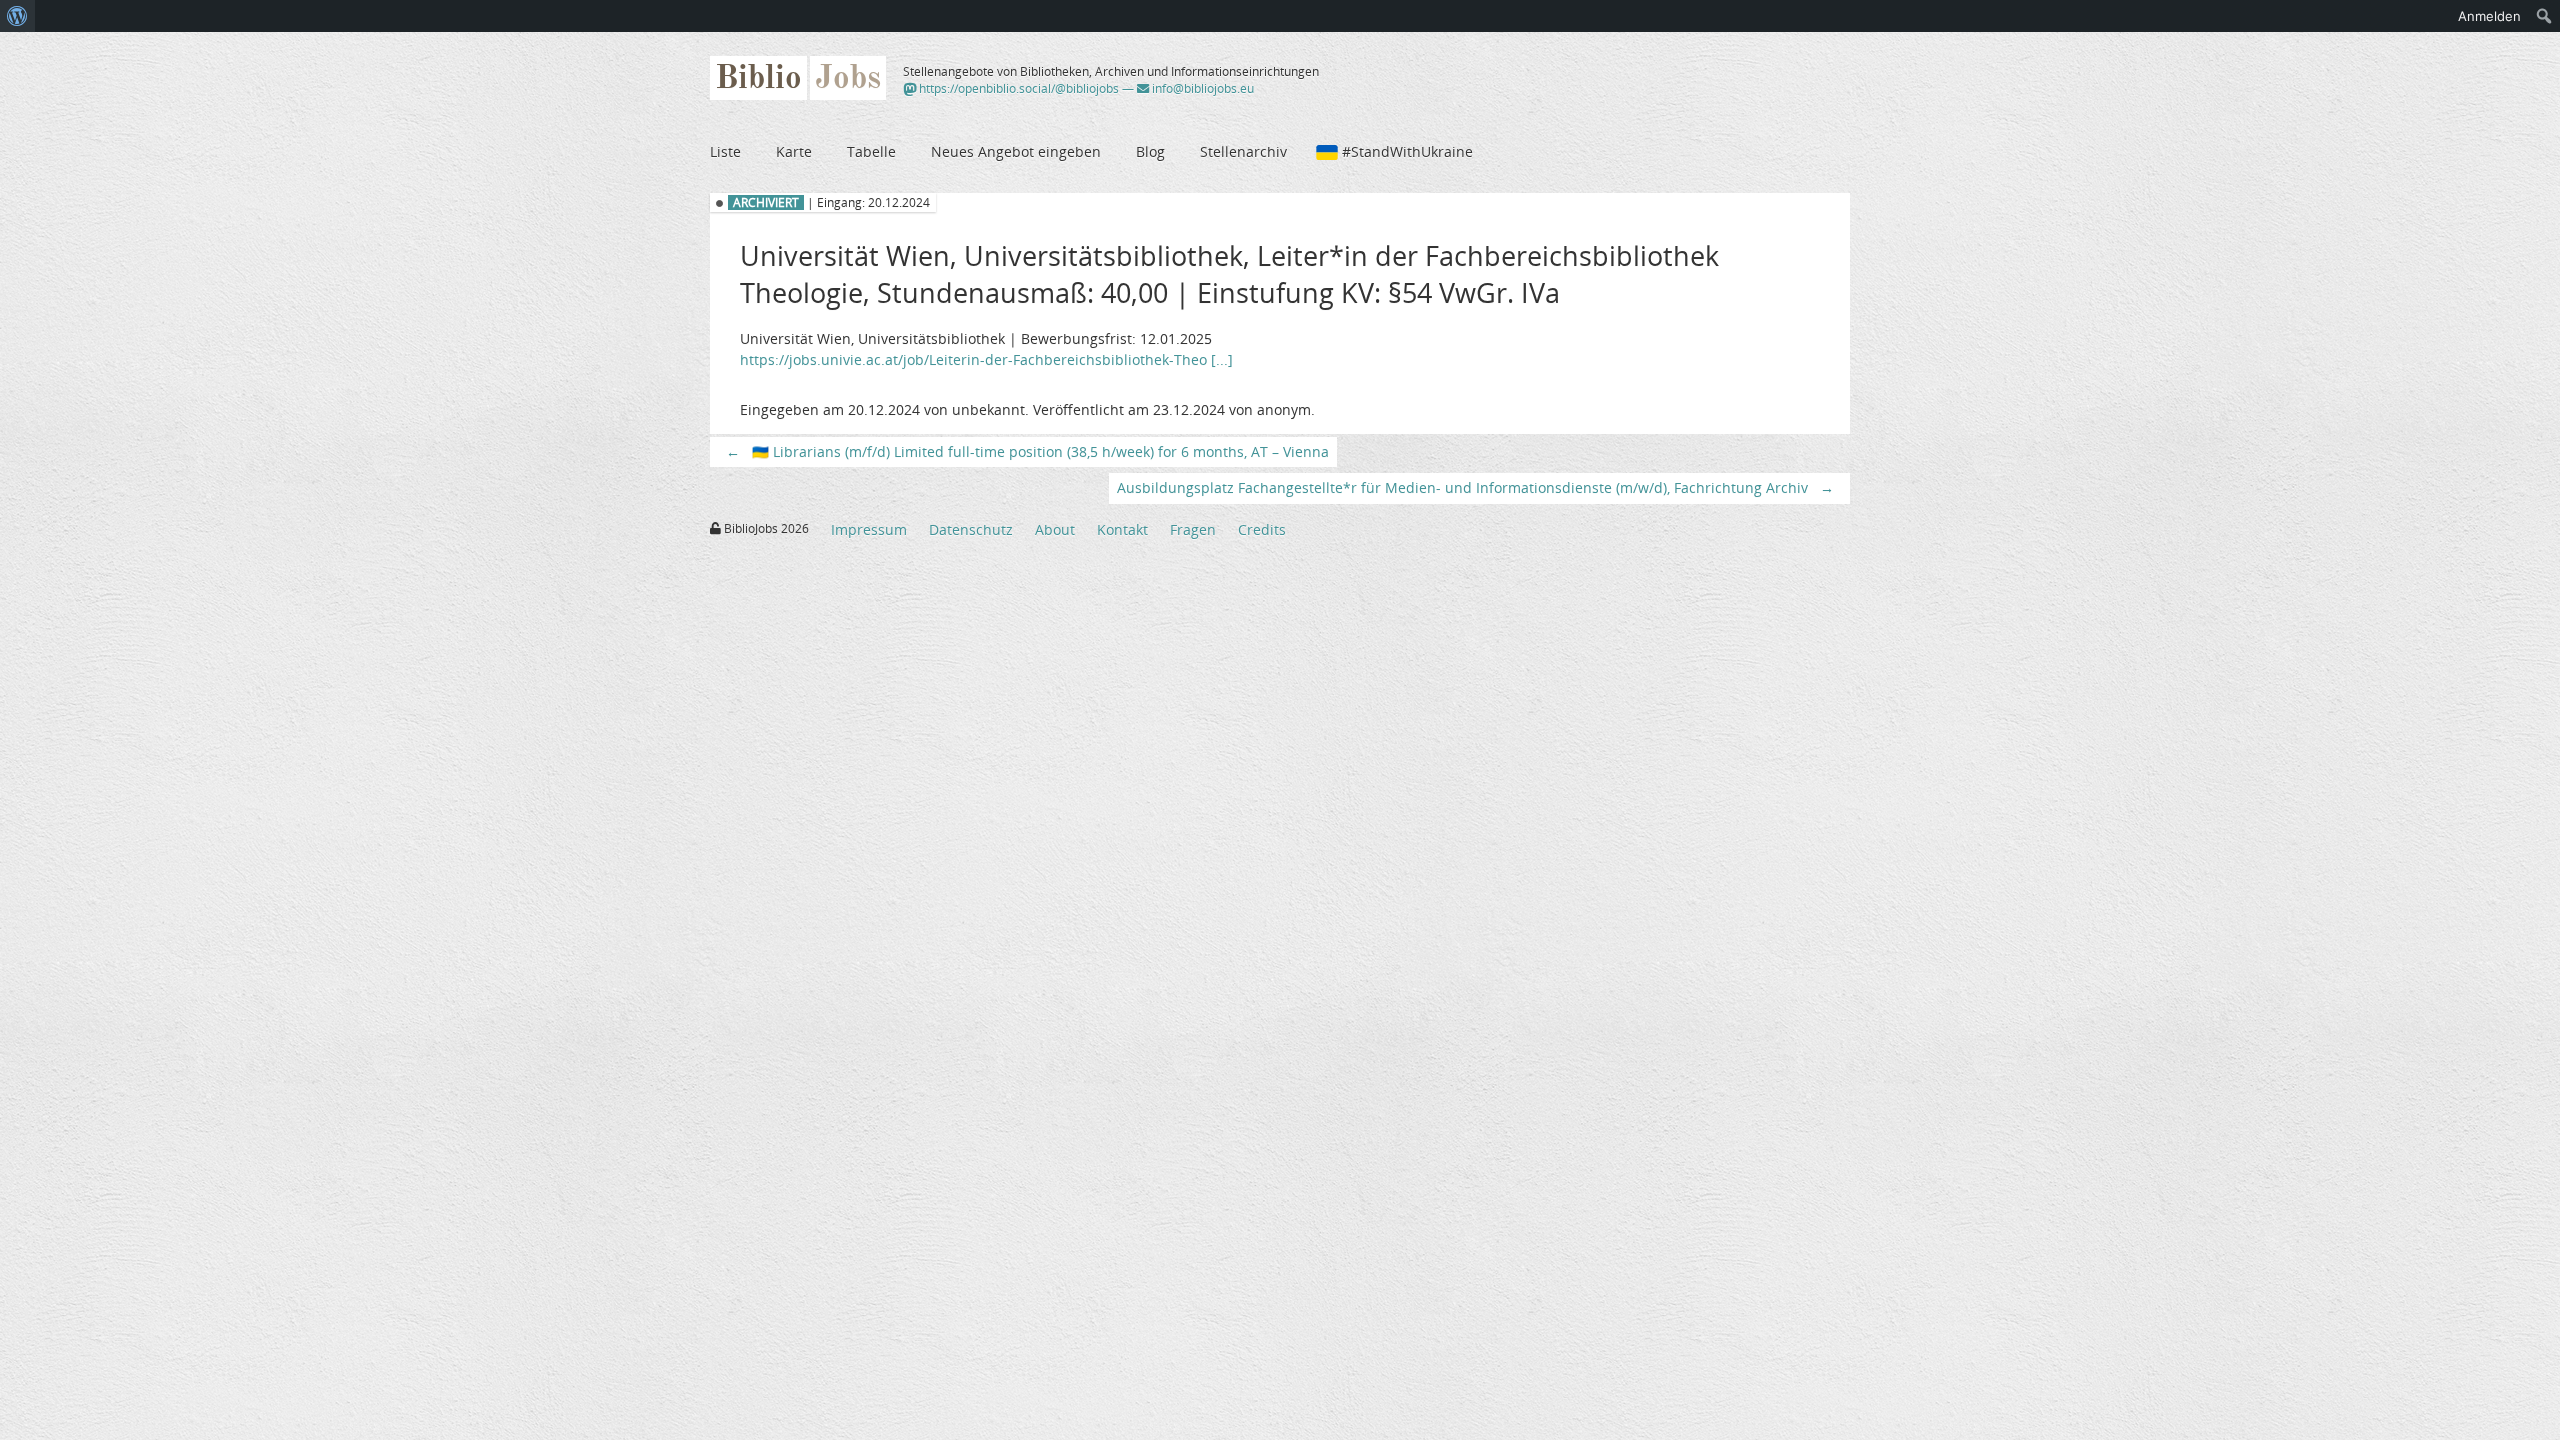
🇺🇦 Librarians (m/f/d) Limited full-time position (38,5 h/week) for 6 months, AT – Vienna (1027, 451)
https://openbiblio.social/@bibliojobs (1017, 88)
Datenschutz (971, 529)
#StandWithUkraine (1407, 151)
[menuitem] (17, 16)
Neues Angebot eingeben (1016, 151)
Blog (1150, 151)
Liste (725, 151)
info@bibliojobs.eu (1201, 88)
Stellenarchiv (1243, 151)
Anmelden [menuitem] (2489, 16)
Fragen (1193, 529)
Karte (794, 151)
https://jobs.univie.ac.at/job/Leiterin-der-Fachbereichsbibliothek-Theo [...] (986, 359)
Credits (1262, 529)
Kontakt (1122, 529)
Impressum (869, 529)
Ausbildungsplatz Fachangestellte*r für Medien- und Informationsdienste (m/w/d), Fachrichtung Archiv (1475, 487)
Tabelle (871, 151)
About (1055, 529)
